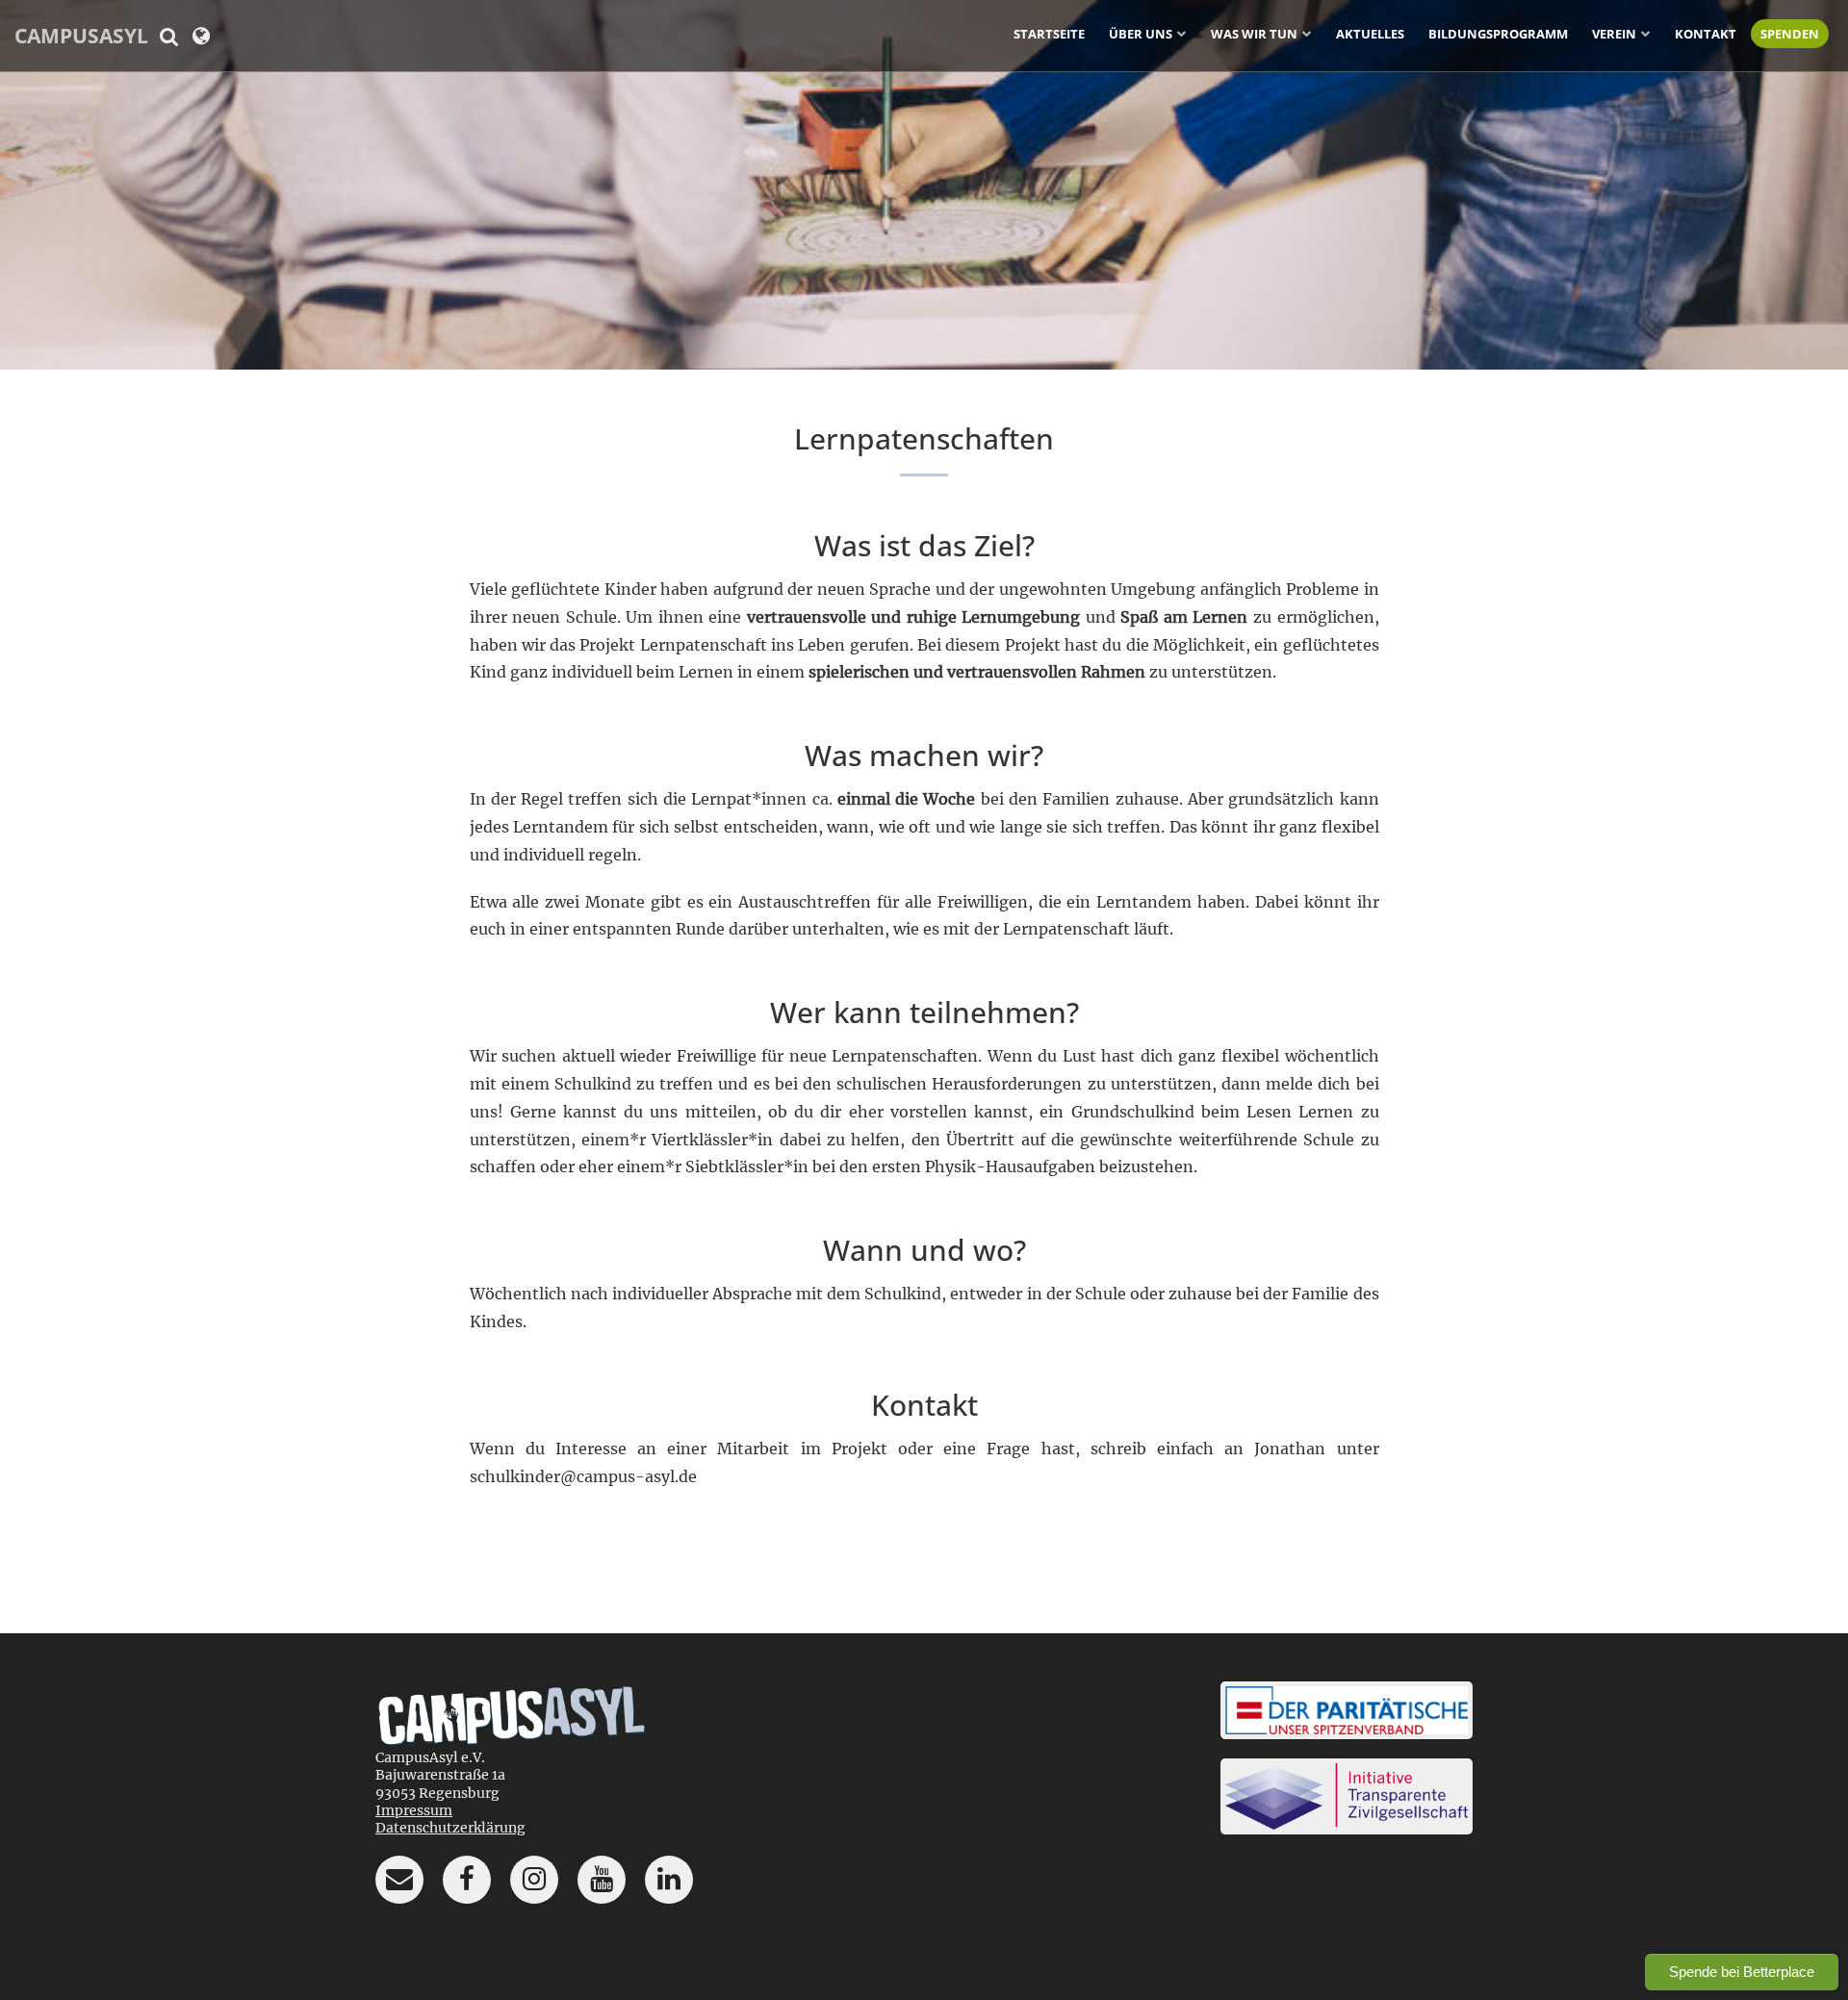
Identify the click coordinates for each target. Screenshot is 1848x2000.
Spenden (1790, 34)
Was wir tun (1254, 34)
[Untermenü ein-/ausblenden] (1182, 33)
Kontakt (1706, 34)
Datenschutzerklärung (450, 1828)
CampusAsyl (81, 36)
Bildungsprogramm (1498, 34)
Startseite (1049, 34)
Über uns (1141, 34)
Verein (1614, 34)
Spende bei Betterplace (1742, 1972)
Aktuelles (1370, 34)
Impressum (414, 1810)
